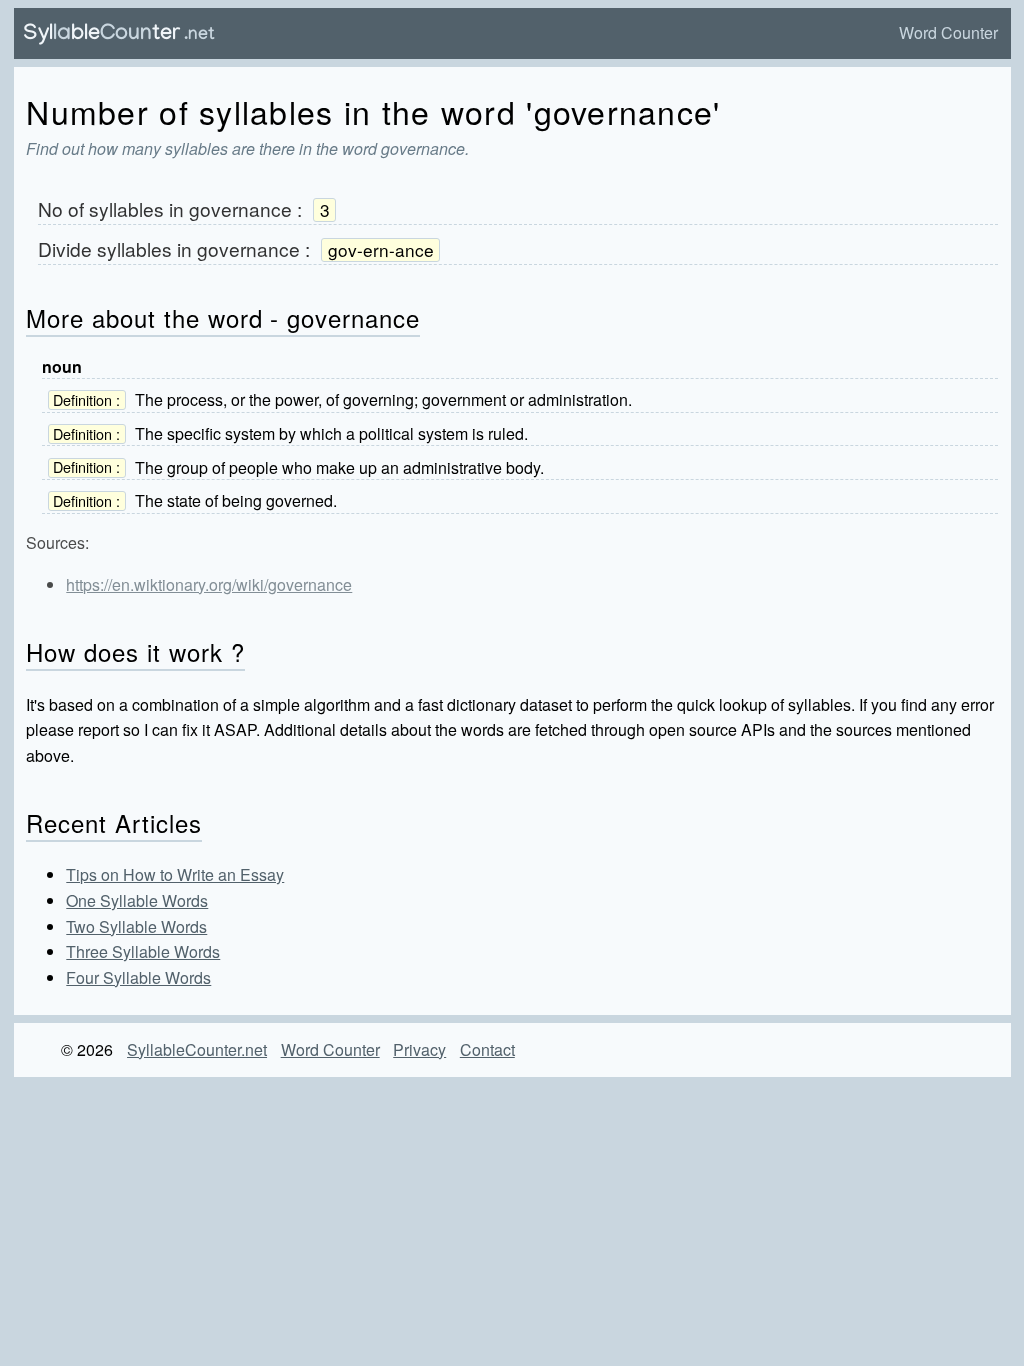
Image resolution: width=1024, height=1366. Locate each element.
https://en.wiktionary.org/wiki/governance (209, 584)
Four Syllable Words (138, 977)
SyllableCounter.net (197, 1049)
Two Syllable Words (136, 926)
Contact (487, 1049)
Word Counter (948, 32)
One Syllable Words (137, 900)
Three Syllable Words (143, 951)
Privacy (419, 1049)
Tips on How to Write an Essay (175, 874)
